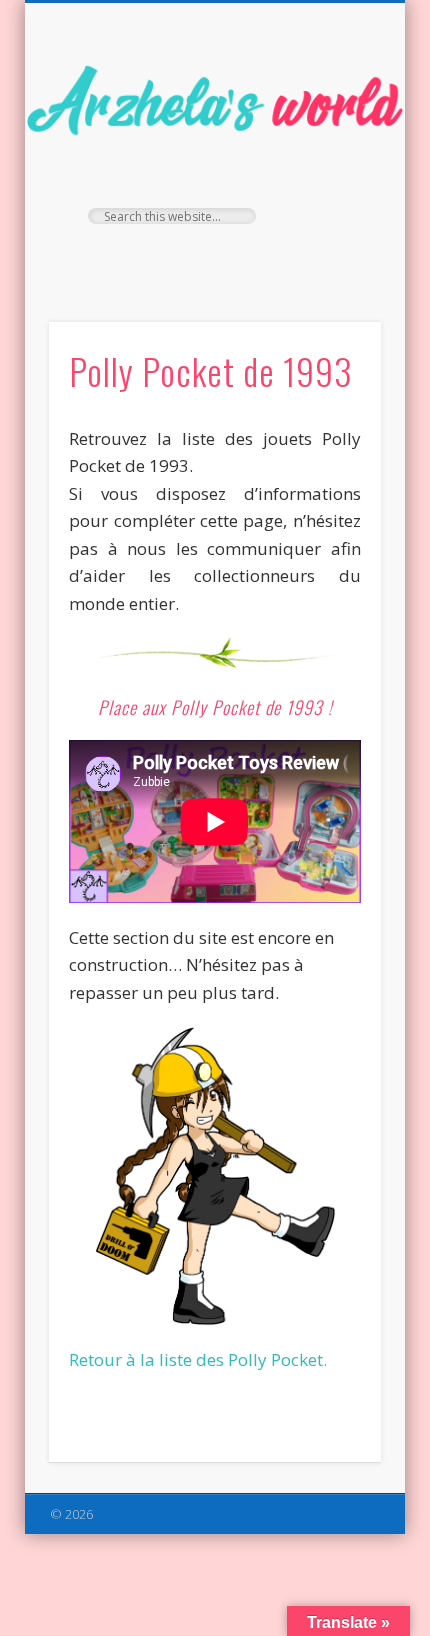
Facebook (171, 258)
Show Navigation (332, 179)
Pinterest (253, 258)
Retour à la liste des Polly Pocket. (198, 1359)
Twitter (212, 258)
